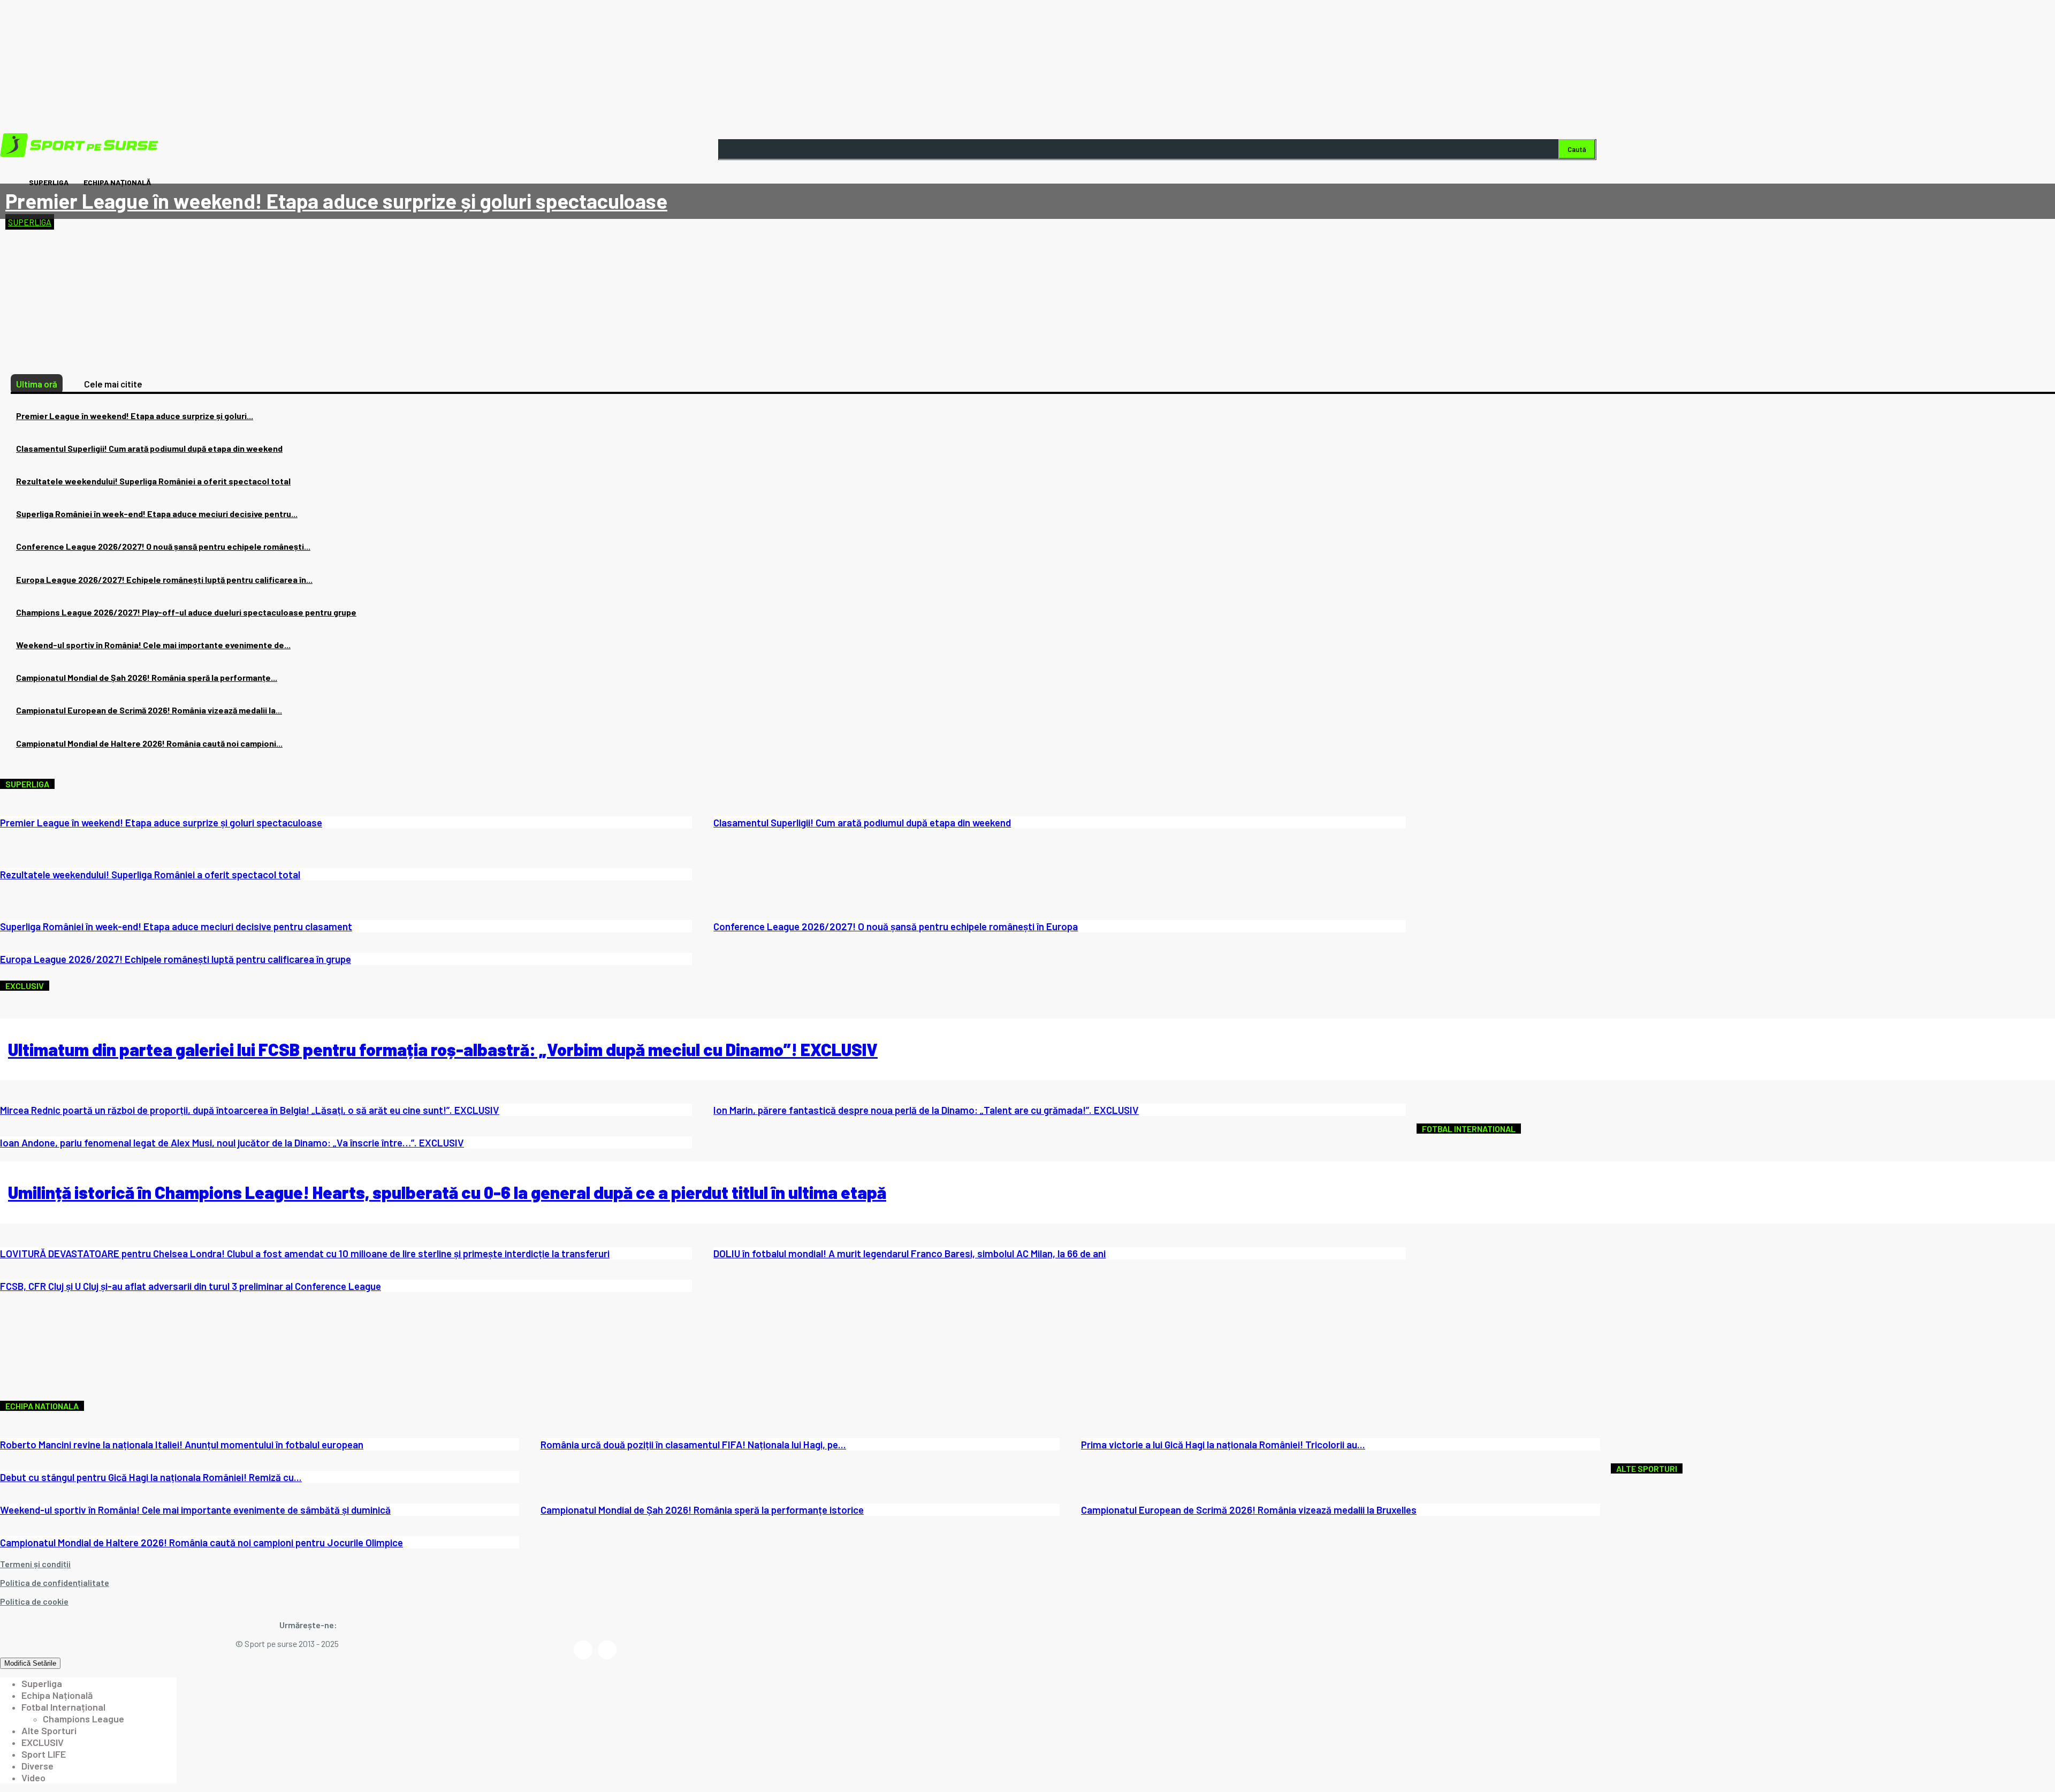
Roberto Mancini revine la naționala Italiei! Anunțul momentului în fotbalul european (182, 1444)
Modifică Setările (30, 1663)
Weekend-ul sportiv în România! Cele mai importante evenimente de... (153, 645)
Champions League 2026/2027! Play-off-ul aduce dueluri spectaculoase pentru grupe (186, 612)
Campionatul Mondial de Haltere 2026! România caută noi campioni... (149, 743)
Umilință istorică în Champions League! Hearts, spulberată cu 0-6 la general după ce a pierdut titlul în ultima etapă (447, 1192)
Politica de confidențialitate (55, 1582)
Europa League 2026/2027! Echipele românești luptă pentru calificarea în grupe (176, 959)
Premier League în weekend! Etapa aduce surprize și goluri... (135, 416)
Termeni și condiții (35, 1564)
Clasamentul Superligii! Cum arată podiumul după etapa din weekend (149, 448)
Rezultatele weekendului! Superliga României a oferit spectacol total (153, 481)
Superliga (30, 222)
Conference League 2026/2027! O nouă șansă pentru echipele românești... (163, 546)
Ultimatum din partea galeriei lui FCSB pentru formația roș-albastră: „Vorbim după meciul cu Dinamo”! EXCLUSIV (443, 1049)
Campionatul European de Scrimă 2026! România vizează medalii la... (149, 710)
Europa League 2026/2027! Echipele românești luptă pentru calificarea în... (164, 579)
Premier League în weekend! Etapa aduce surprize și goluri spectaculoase (336, 201)
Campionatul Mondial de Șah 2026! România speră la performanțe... (147, 677)
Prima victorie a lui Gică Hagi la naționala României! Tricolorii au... (1223, 1444)
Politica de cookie (34, 1601)
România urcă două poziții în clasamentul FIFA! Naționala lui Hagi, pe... (693, 1444)
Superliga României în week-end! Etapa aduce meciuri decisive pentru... (157, 514)
